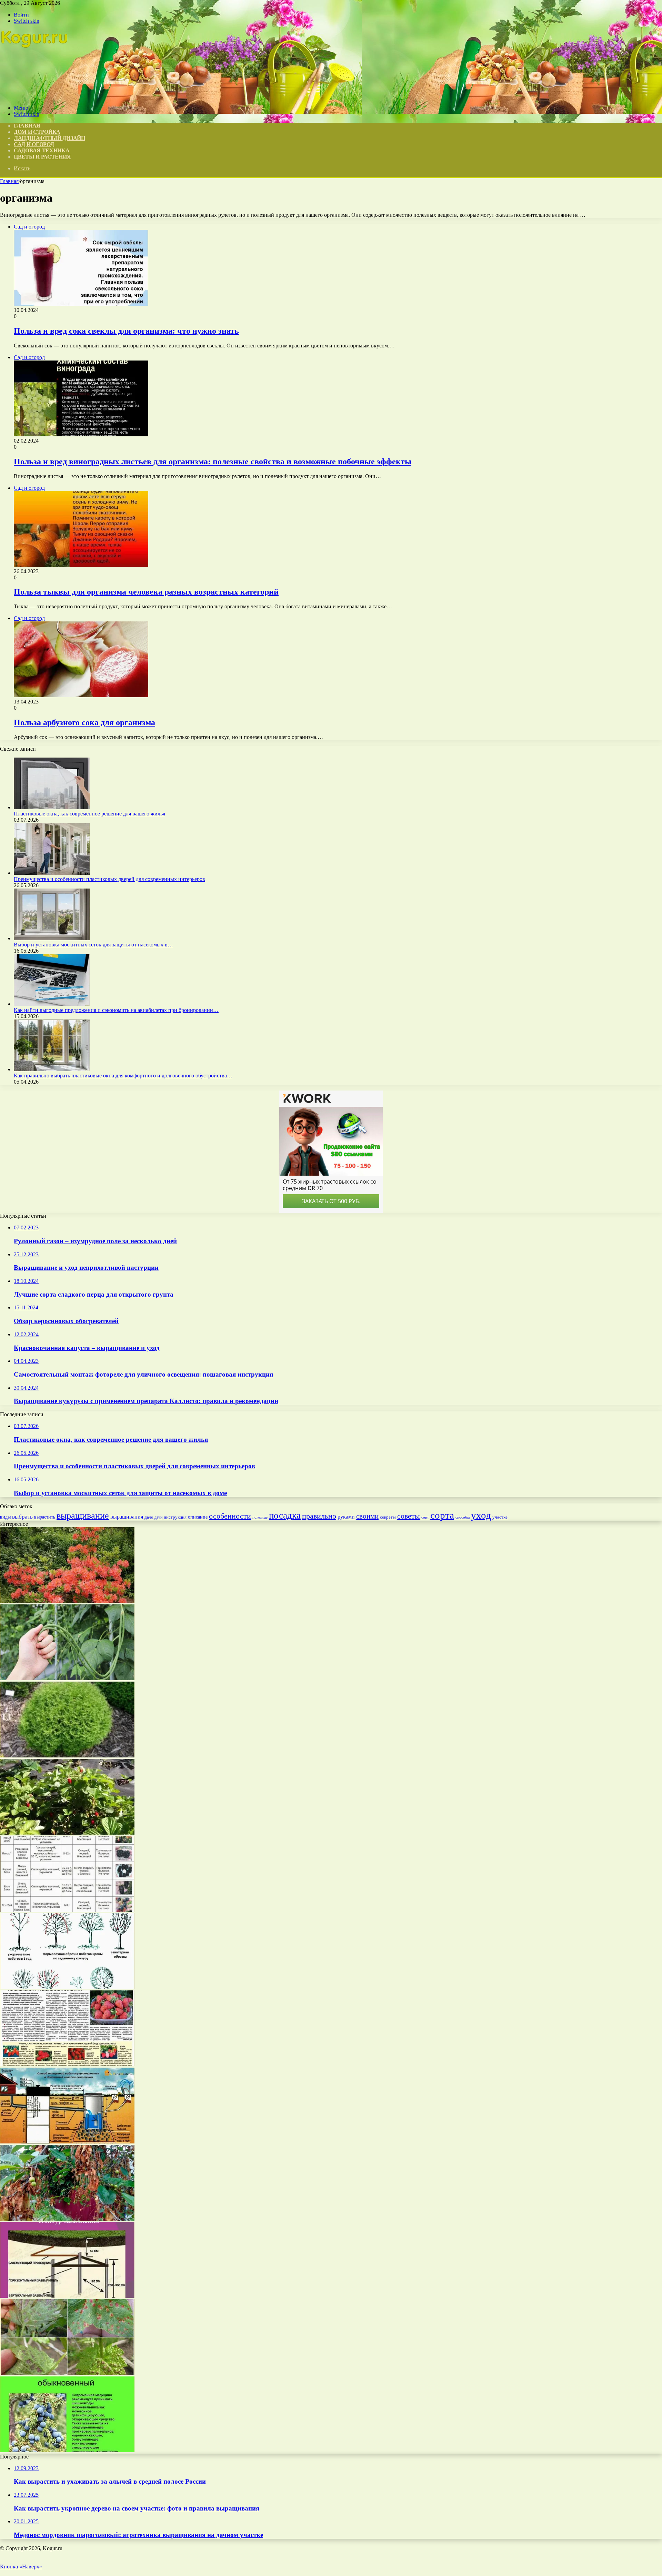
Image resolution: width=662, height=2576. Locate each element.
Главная (9, 181)
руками (346, 1517)
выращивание (83, 1516)
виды (5, 1517)
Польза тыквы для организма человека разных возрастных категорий (146, 592)
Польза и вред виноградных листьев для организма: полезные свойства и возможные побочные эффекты (213, 462)
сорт (425, 1517)
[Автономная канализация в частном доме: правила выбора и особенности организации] (67, 2142)
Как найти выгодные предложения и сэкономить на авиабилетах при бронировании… (116, 1010)
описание (198, 1517)
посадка (285, 1515)
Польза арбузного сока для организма (84, 722)
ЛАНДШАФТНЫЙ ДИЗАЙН (49, 138)
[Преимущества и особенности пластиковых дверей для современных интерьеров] (52, 873)
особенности (230, 1516)
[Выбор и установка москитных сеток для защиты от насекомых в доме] (52, 938)
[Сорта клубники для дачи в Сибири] (67, 2064)
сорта (442, 1515)
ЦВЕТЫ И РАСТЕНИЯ (42, 157)
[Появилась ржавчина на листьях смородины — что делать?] (67, 2373)
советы (409, 1516)
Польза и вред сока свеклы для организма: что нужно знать (126, 331)
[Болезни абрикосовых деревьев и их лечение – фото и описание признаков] (67, 2219)
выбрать (22, 1517)
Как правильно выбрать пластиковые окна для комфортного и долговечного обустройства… (123, 1076)
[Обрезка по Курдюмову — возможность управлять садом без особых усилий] (67, 1987)
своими (367, 1516)
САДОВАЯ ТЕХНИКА (42, 150)
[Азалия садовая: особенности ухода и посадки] (67, 1601)
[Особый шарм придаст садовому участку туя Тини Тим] (67, 1756)
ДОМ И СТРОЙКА (37, 132)
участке (500, 1517)
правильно (319, 1516)
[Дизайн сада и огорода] (35, 96)
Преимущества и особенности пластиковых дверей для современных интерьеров (109, 879)
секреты (388, 1517)
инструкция (175, 1517)
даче (149, 1517)
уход (481, 1515)
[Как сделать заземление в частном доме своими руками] (67, 2296)
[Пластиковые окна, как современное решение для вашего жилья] (52, 807)
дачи (158, 1517)
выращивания (127, 1517)
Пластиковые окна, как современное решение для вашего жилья (89, 814)
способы (463, 1517)
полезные (260, 1517)
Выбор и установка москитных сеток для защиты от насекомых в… (93, 945)
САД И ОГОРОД (34, 144)
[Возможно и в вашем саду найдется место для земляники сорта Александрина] (67, 1833)
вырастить (45, 1517)
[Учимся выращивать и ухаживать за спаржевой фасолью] (67, 1678)
